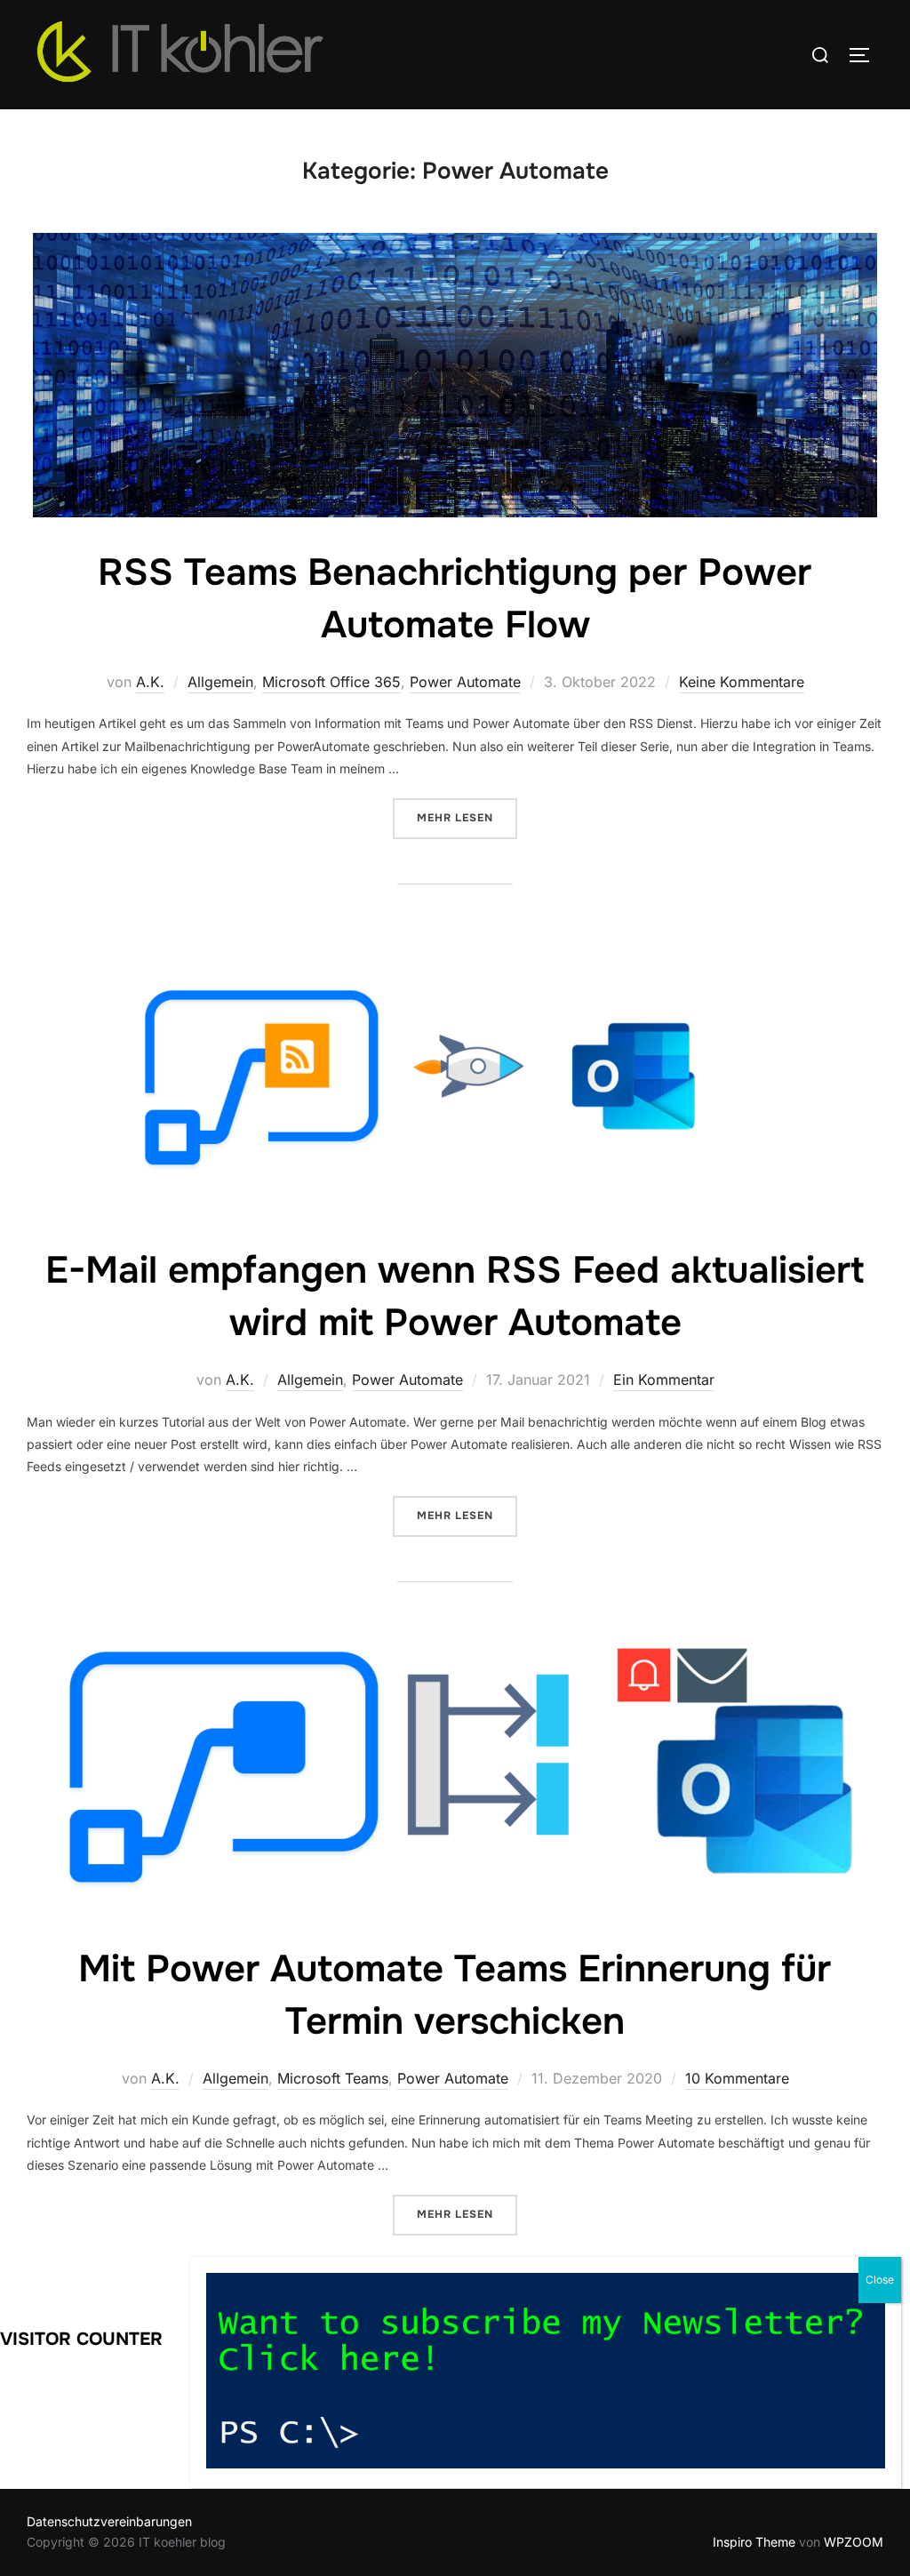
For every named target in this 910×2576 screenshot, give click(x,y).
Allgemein (220, 682)
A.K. (150, 682)
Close (880, 2280)
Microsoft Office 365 (331, 682)
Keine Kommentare (742, 682)
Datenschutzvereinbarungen (109, 2521)
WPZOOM (854, 2542)
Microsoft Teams (333, 2078)
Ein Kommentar (664, 1380)
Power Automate (465, 682)
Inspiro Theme (754, 2542)
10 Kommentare (737, 2078)
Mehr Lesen (467, 817)
